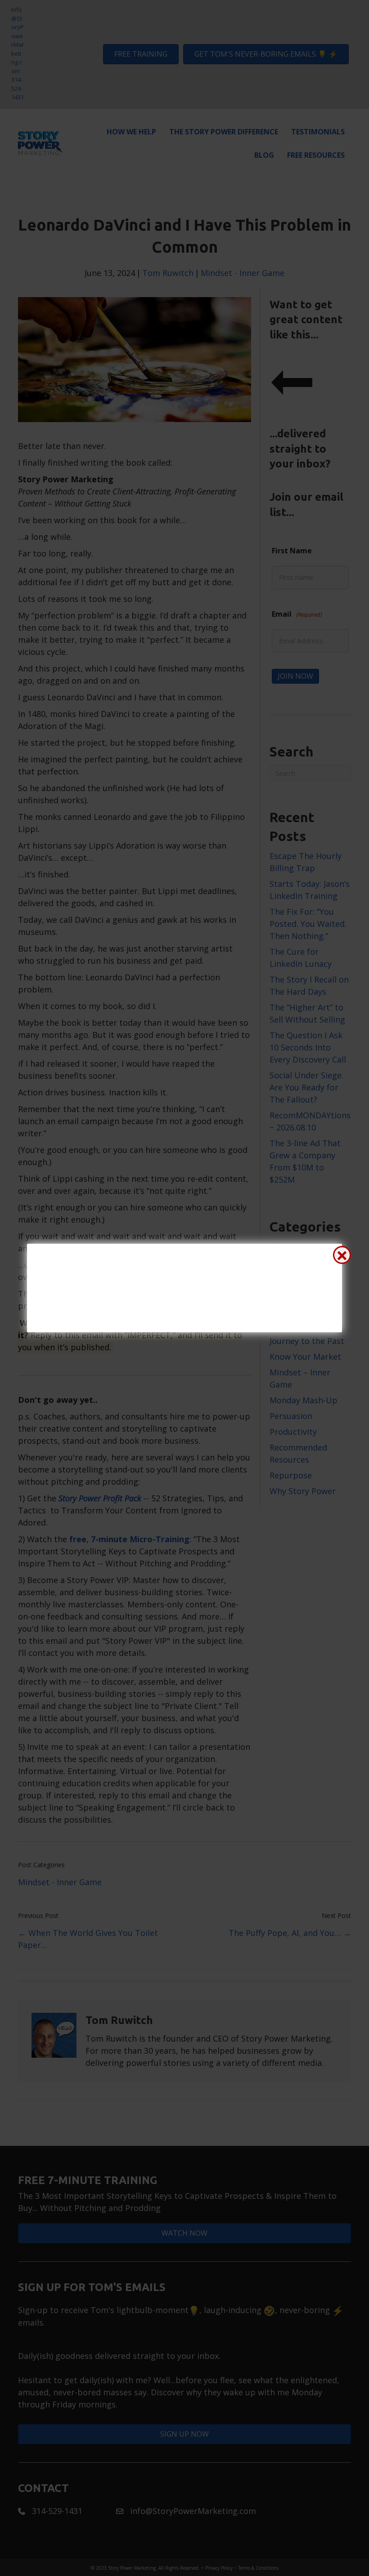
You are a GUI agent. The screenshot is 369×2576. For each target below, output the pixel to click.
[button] (342, 1255)
